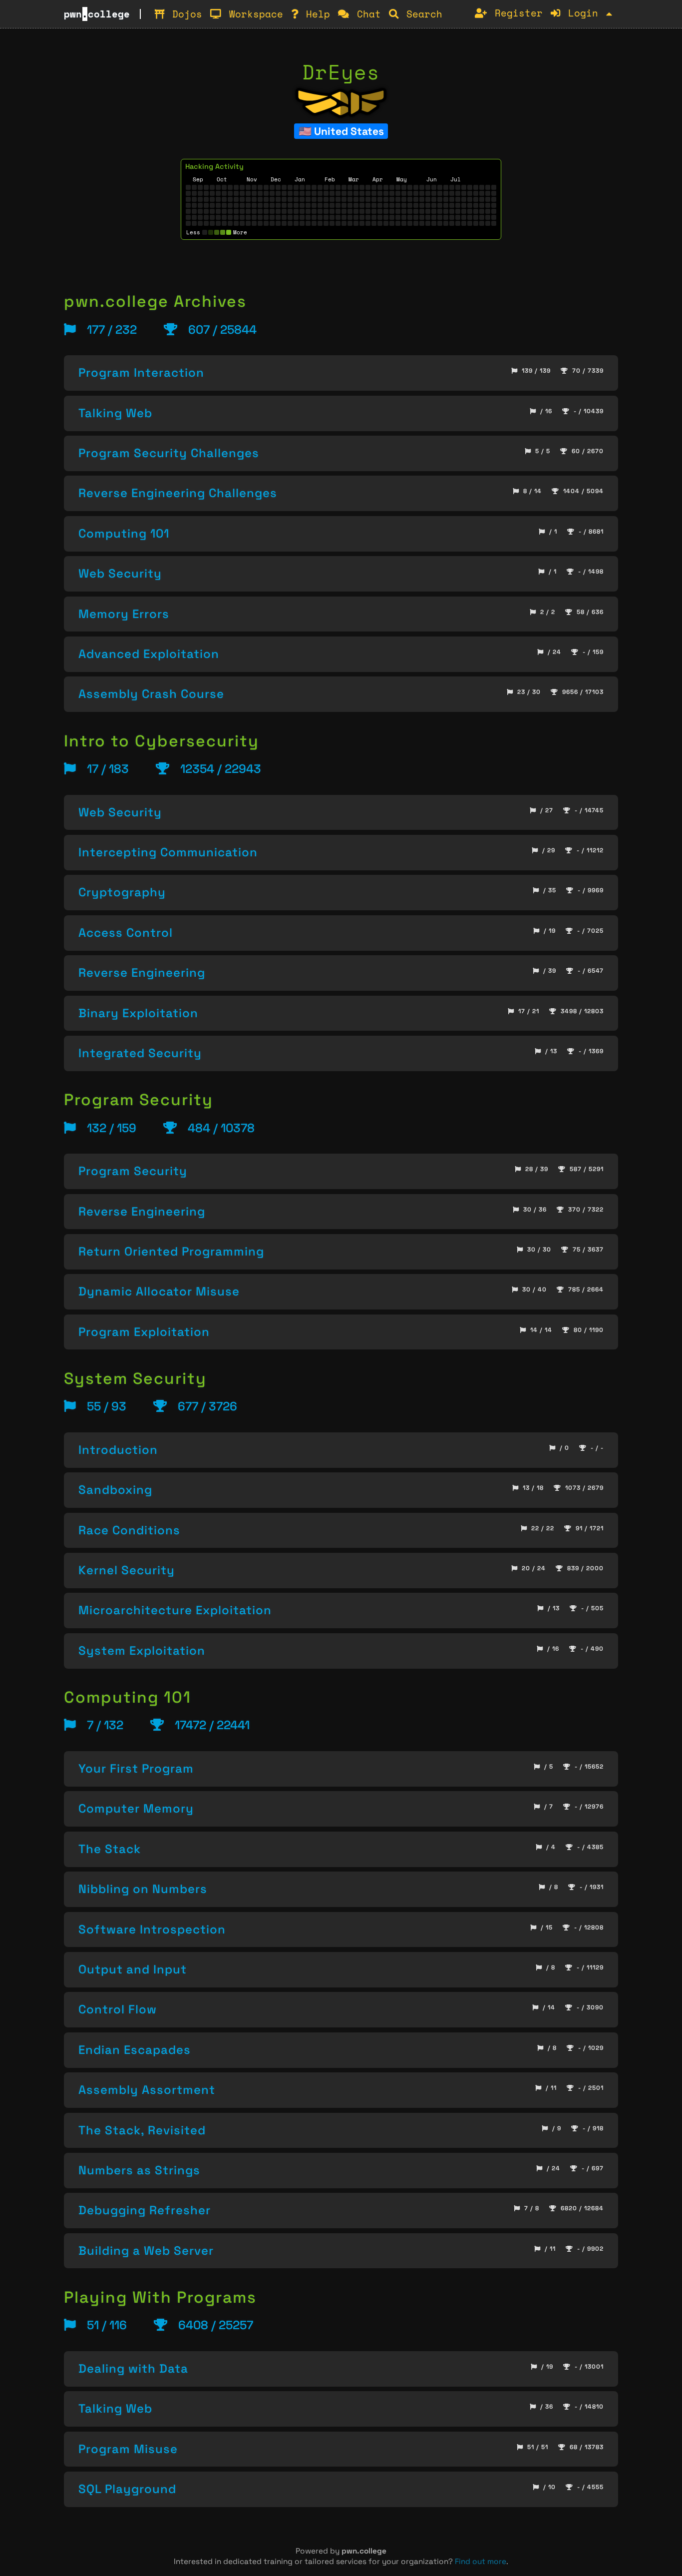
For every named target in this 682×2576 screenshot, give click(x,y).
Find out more (481, 2561)
